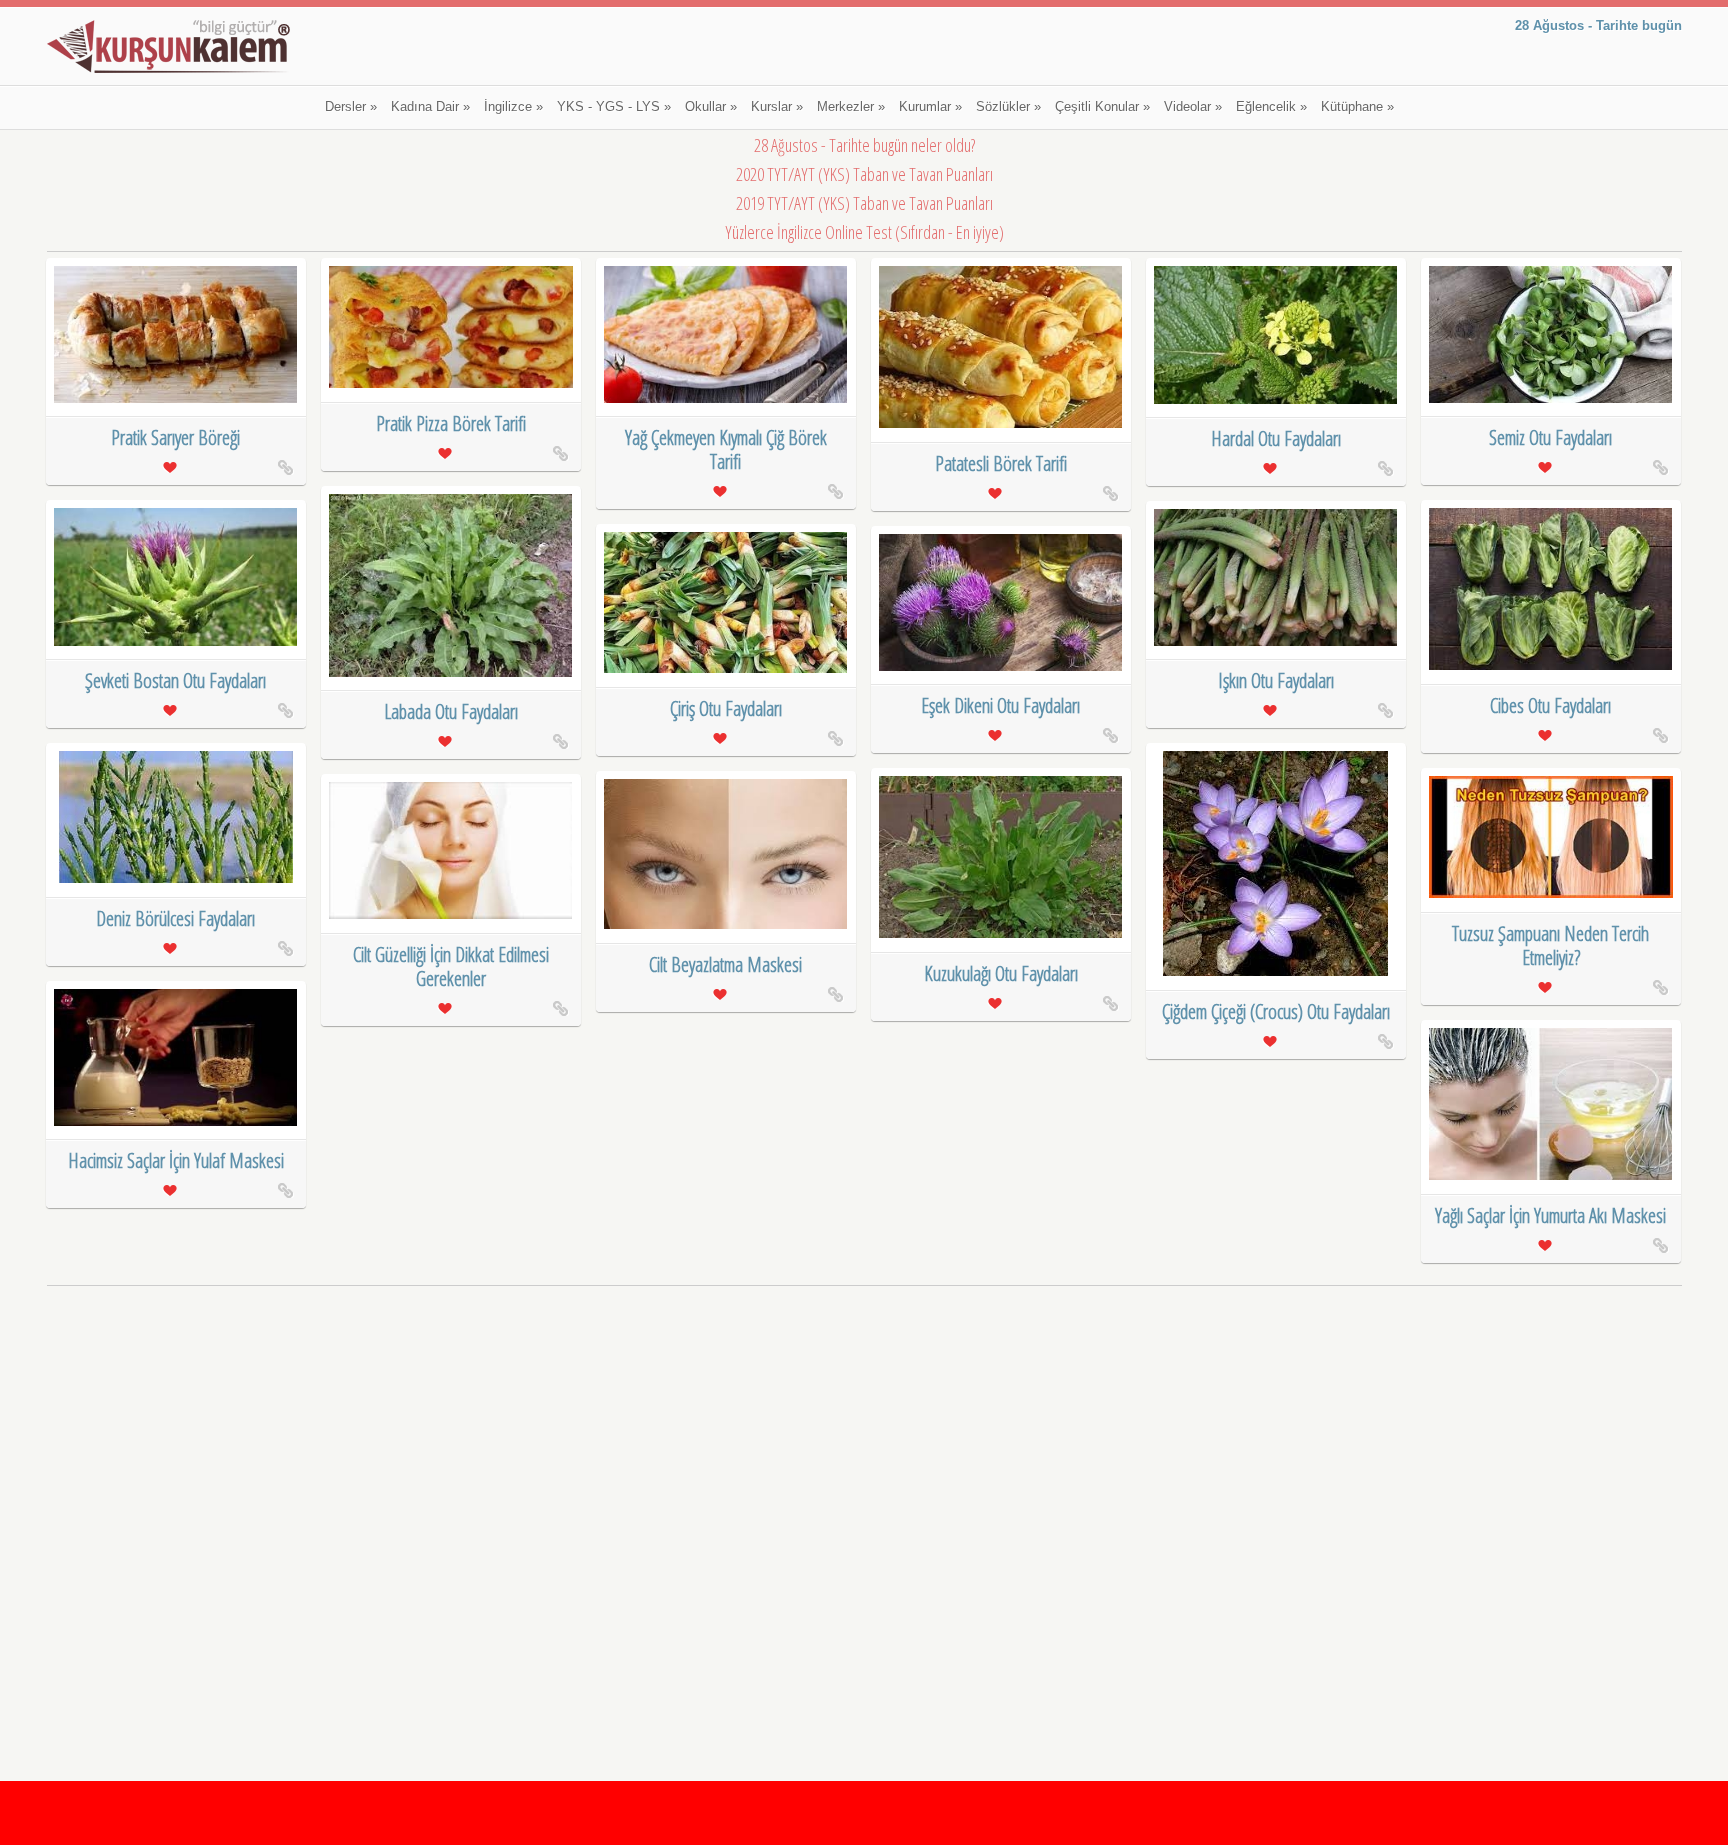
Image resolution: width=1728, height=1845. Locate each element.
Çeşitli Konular (1102, 107)
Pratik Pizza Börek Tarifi (451, 423)
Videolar (1193, 107)
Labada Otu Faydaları (451, 711)
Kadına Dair (430, 107)
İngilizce (513, 107)
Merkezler (851, 107)
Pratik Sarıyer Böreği (175, 437)
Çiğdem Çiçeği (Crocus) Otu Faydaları (1276, 1011)
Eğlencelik (1271, 107)
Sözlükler (1008, 107)
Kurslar (777, 107)
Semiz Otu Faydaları (1550, 437)
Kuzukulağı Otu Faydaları (1001, 973)
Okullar (711, 107)
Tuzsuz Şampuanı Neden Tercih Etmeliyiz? (1550, 945)
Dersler (351, 107)
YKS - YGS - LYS (614, 107)
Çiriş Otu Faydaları (726, 708)
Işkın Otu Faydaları (1276, 680)
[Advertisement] (864, 1432)
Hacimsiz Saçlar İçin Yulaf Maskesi (176, 1160)
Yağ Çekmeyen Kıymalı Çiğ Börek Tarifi (726, 449)
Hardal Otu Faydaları (1276, 438)
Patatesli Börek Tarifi (1001, 463)
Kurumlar (930, 107)
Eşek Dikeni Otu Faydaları (1000, 705)
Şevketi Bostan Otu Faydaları (175, 680)
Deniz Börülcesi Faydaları (175, 918)
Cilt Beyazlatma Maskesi (725, 964)
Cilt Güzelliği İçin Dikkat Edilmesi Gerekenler (451, 966)
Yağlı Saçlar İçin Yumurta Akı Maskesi (1550, 1215)
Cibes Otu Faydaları (1550, 705)
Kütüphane (1357, 107)
